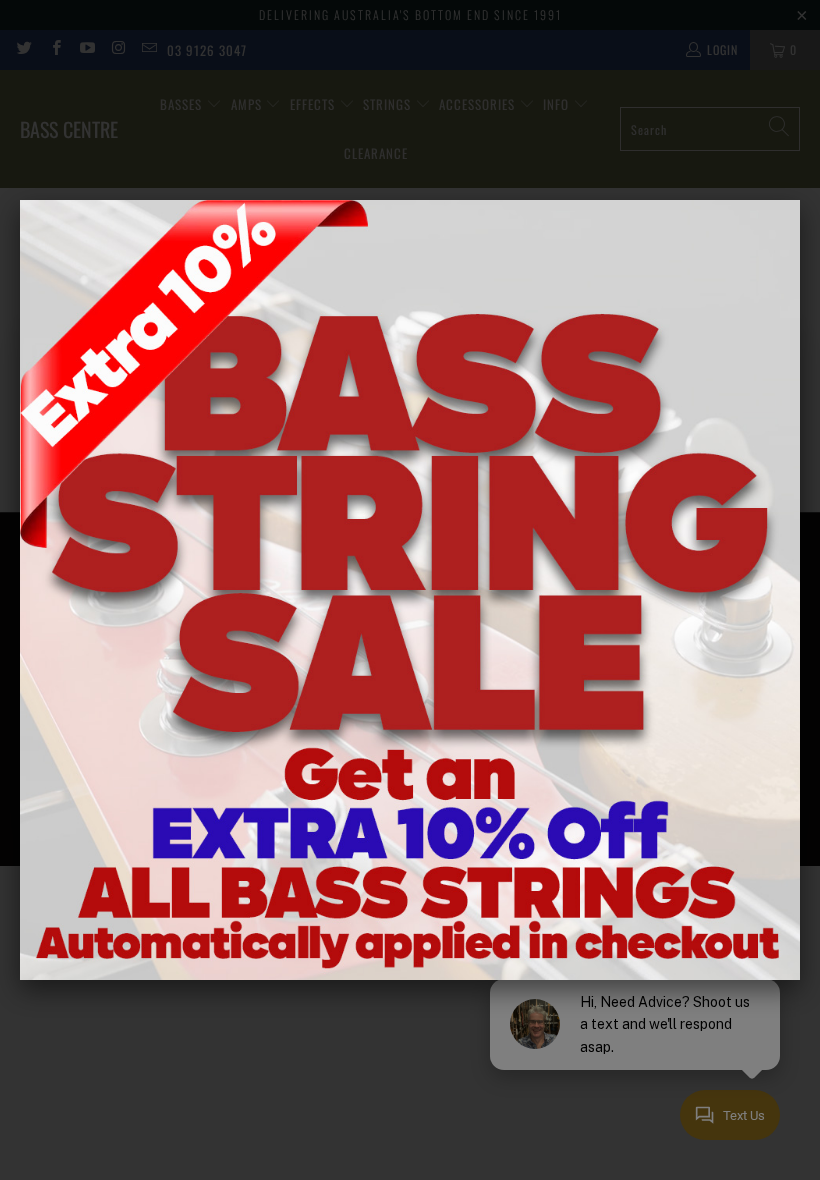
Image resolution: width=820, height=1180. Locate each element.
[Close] (800, 200)
